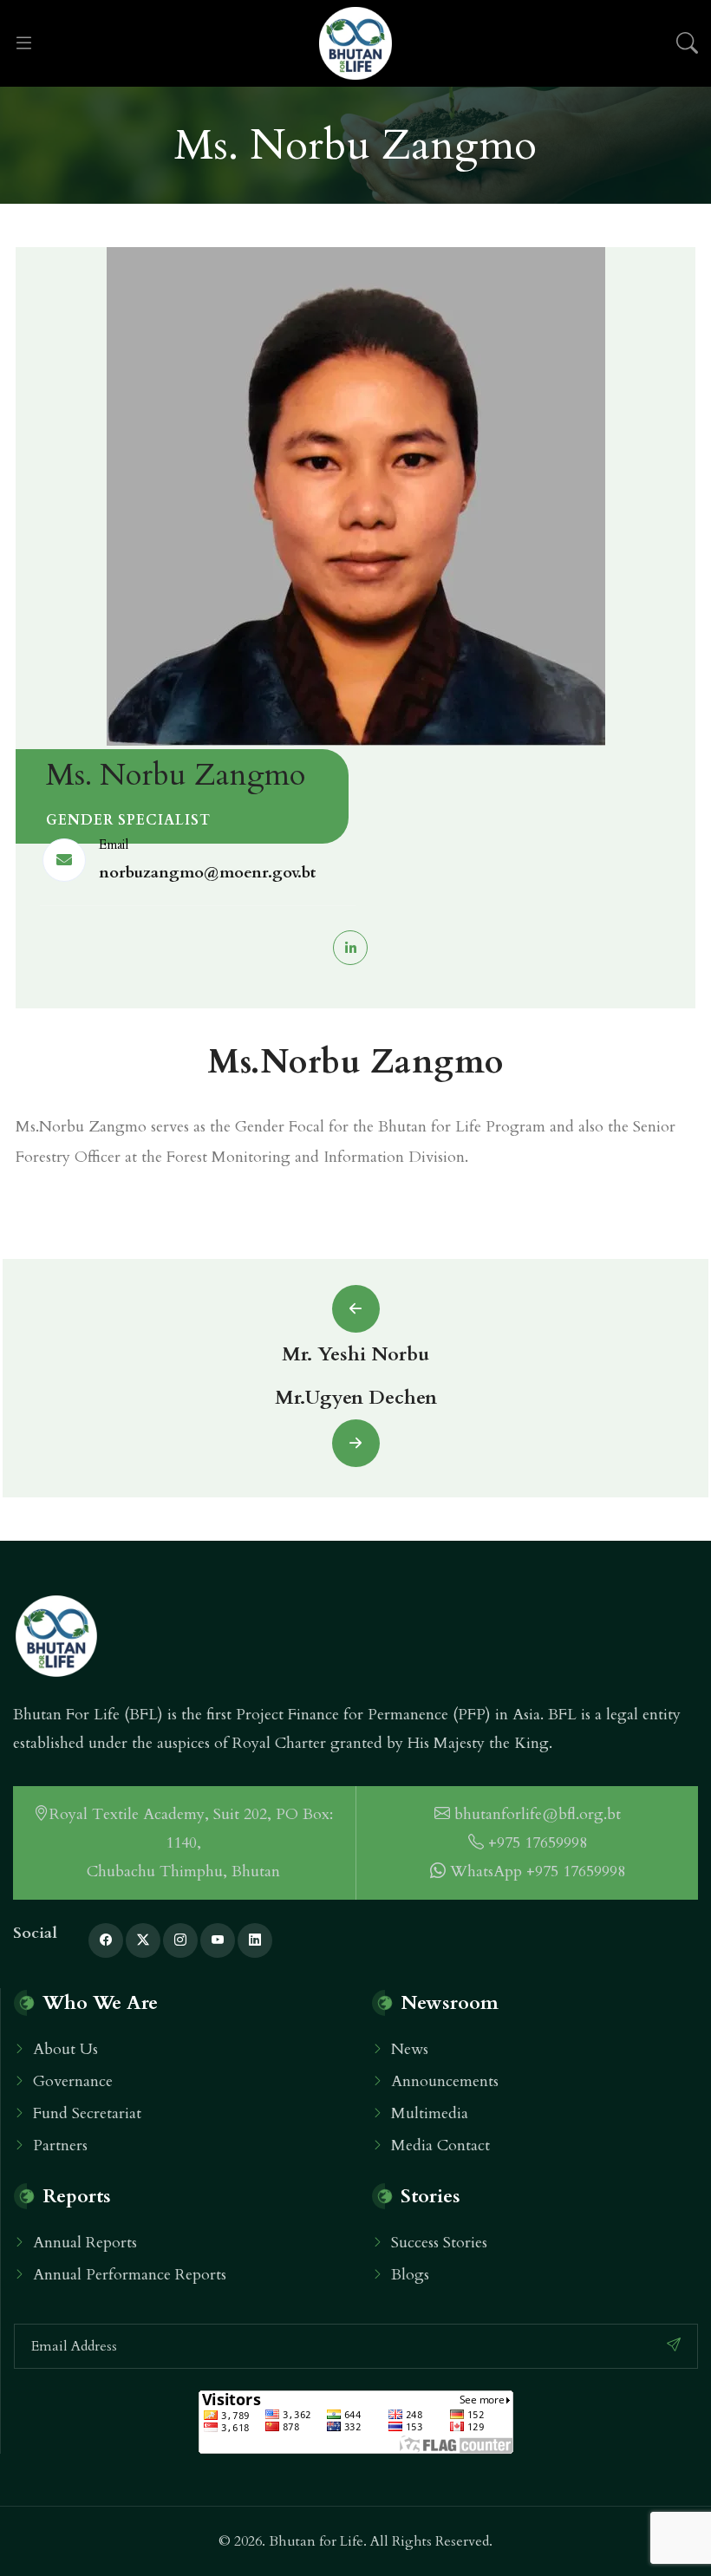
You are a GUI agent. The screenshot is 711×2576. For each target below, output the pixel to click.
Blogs (410, 2275)
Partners (60, 2146)
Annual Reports (85, 2243)
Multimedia (430, 2113)
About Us (65, 2049)
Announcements (445, 2081)
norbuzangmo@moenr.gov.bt (207, 873)
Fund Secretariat (87, 2113)
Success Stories (439, 2243)
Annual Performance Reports (130, 2275)
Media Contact (440, 2146)
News (410, 2049)
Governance (73, 2081)
